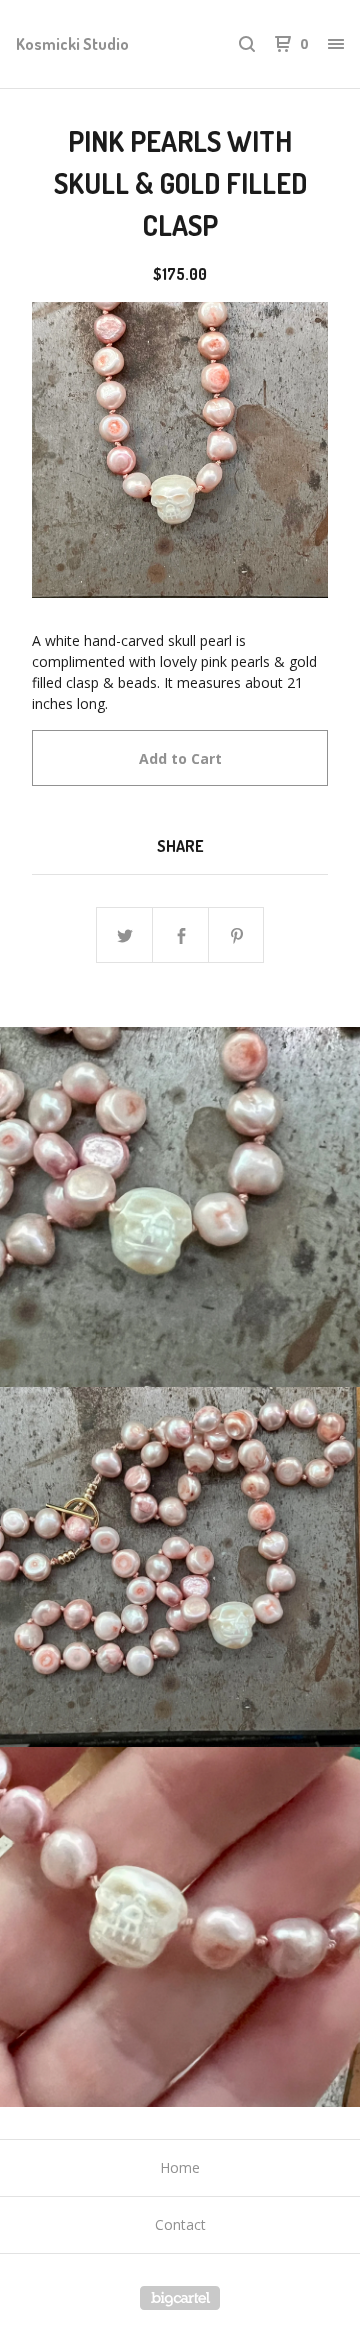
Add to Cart (180, 758)
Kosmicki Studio (72, 44)
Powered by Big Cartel (180, 2298)
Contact (180, 2224)
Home (180, 2167)
